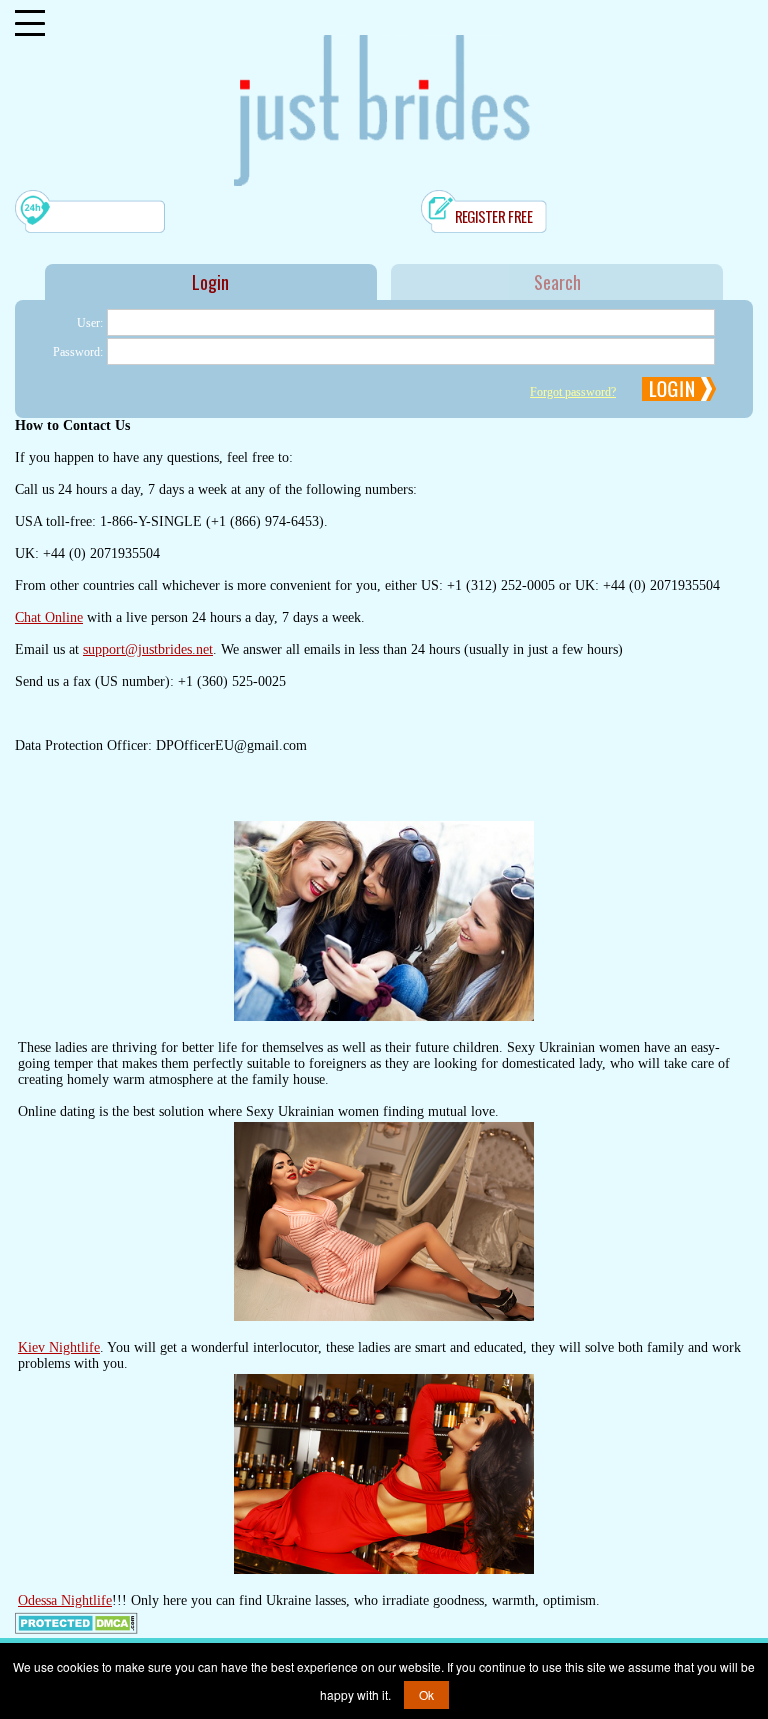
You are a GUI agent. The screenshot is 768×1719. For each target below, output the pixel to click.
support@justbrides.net (148, 649)
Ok (426, 1694)
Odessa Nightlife (65, 1600)
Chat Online (49, 617)
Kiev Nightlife (59, 1347)
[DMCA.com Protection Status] (76, 1630)
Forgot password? (573, 392)
